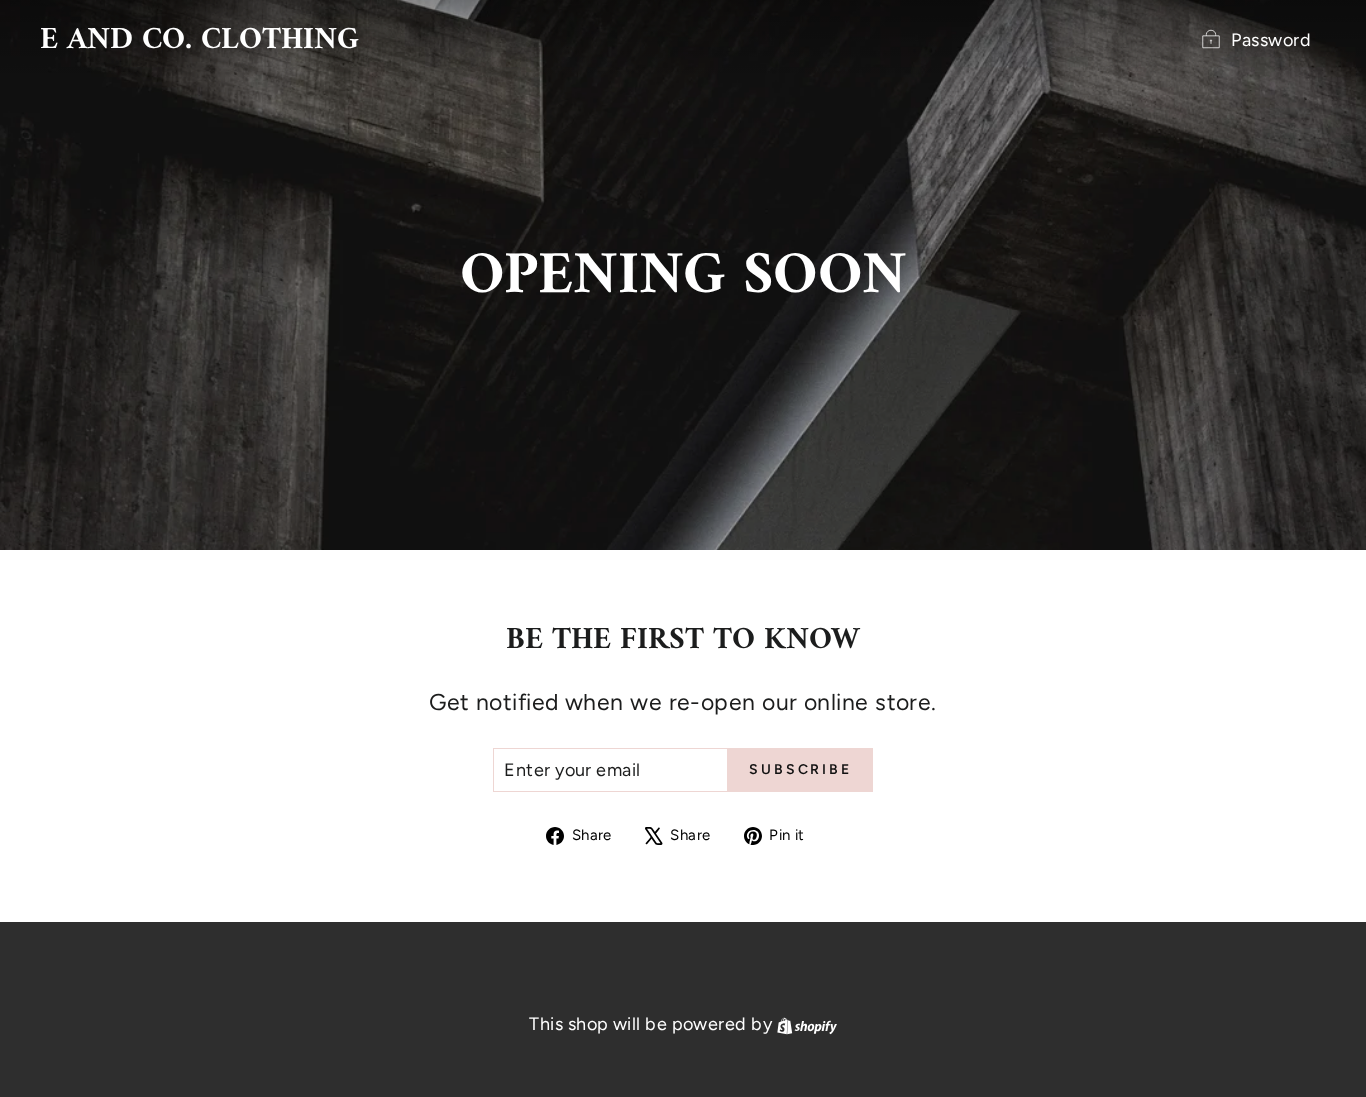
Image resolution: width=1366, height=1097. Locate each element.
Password (1271, 40)
